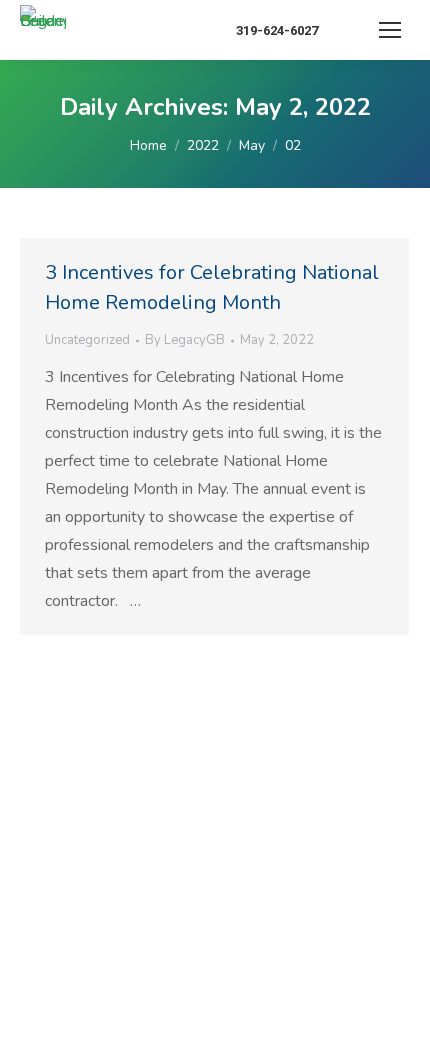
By (185, 340)
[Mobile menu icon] (390, 30)
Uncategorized (87, 340)
